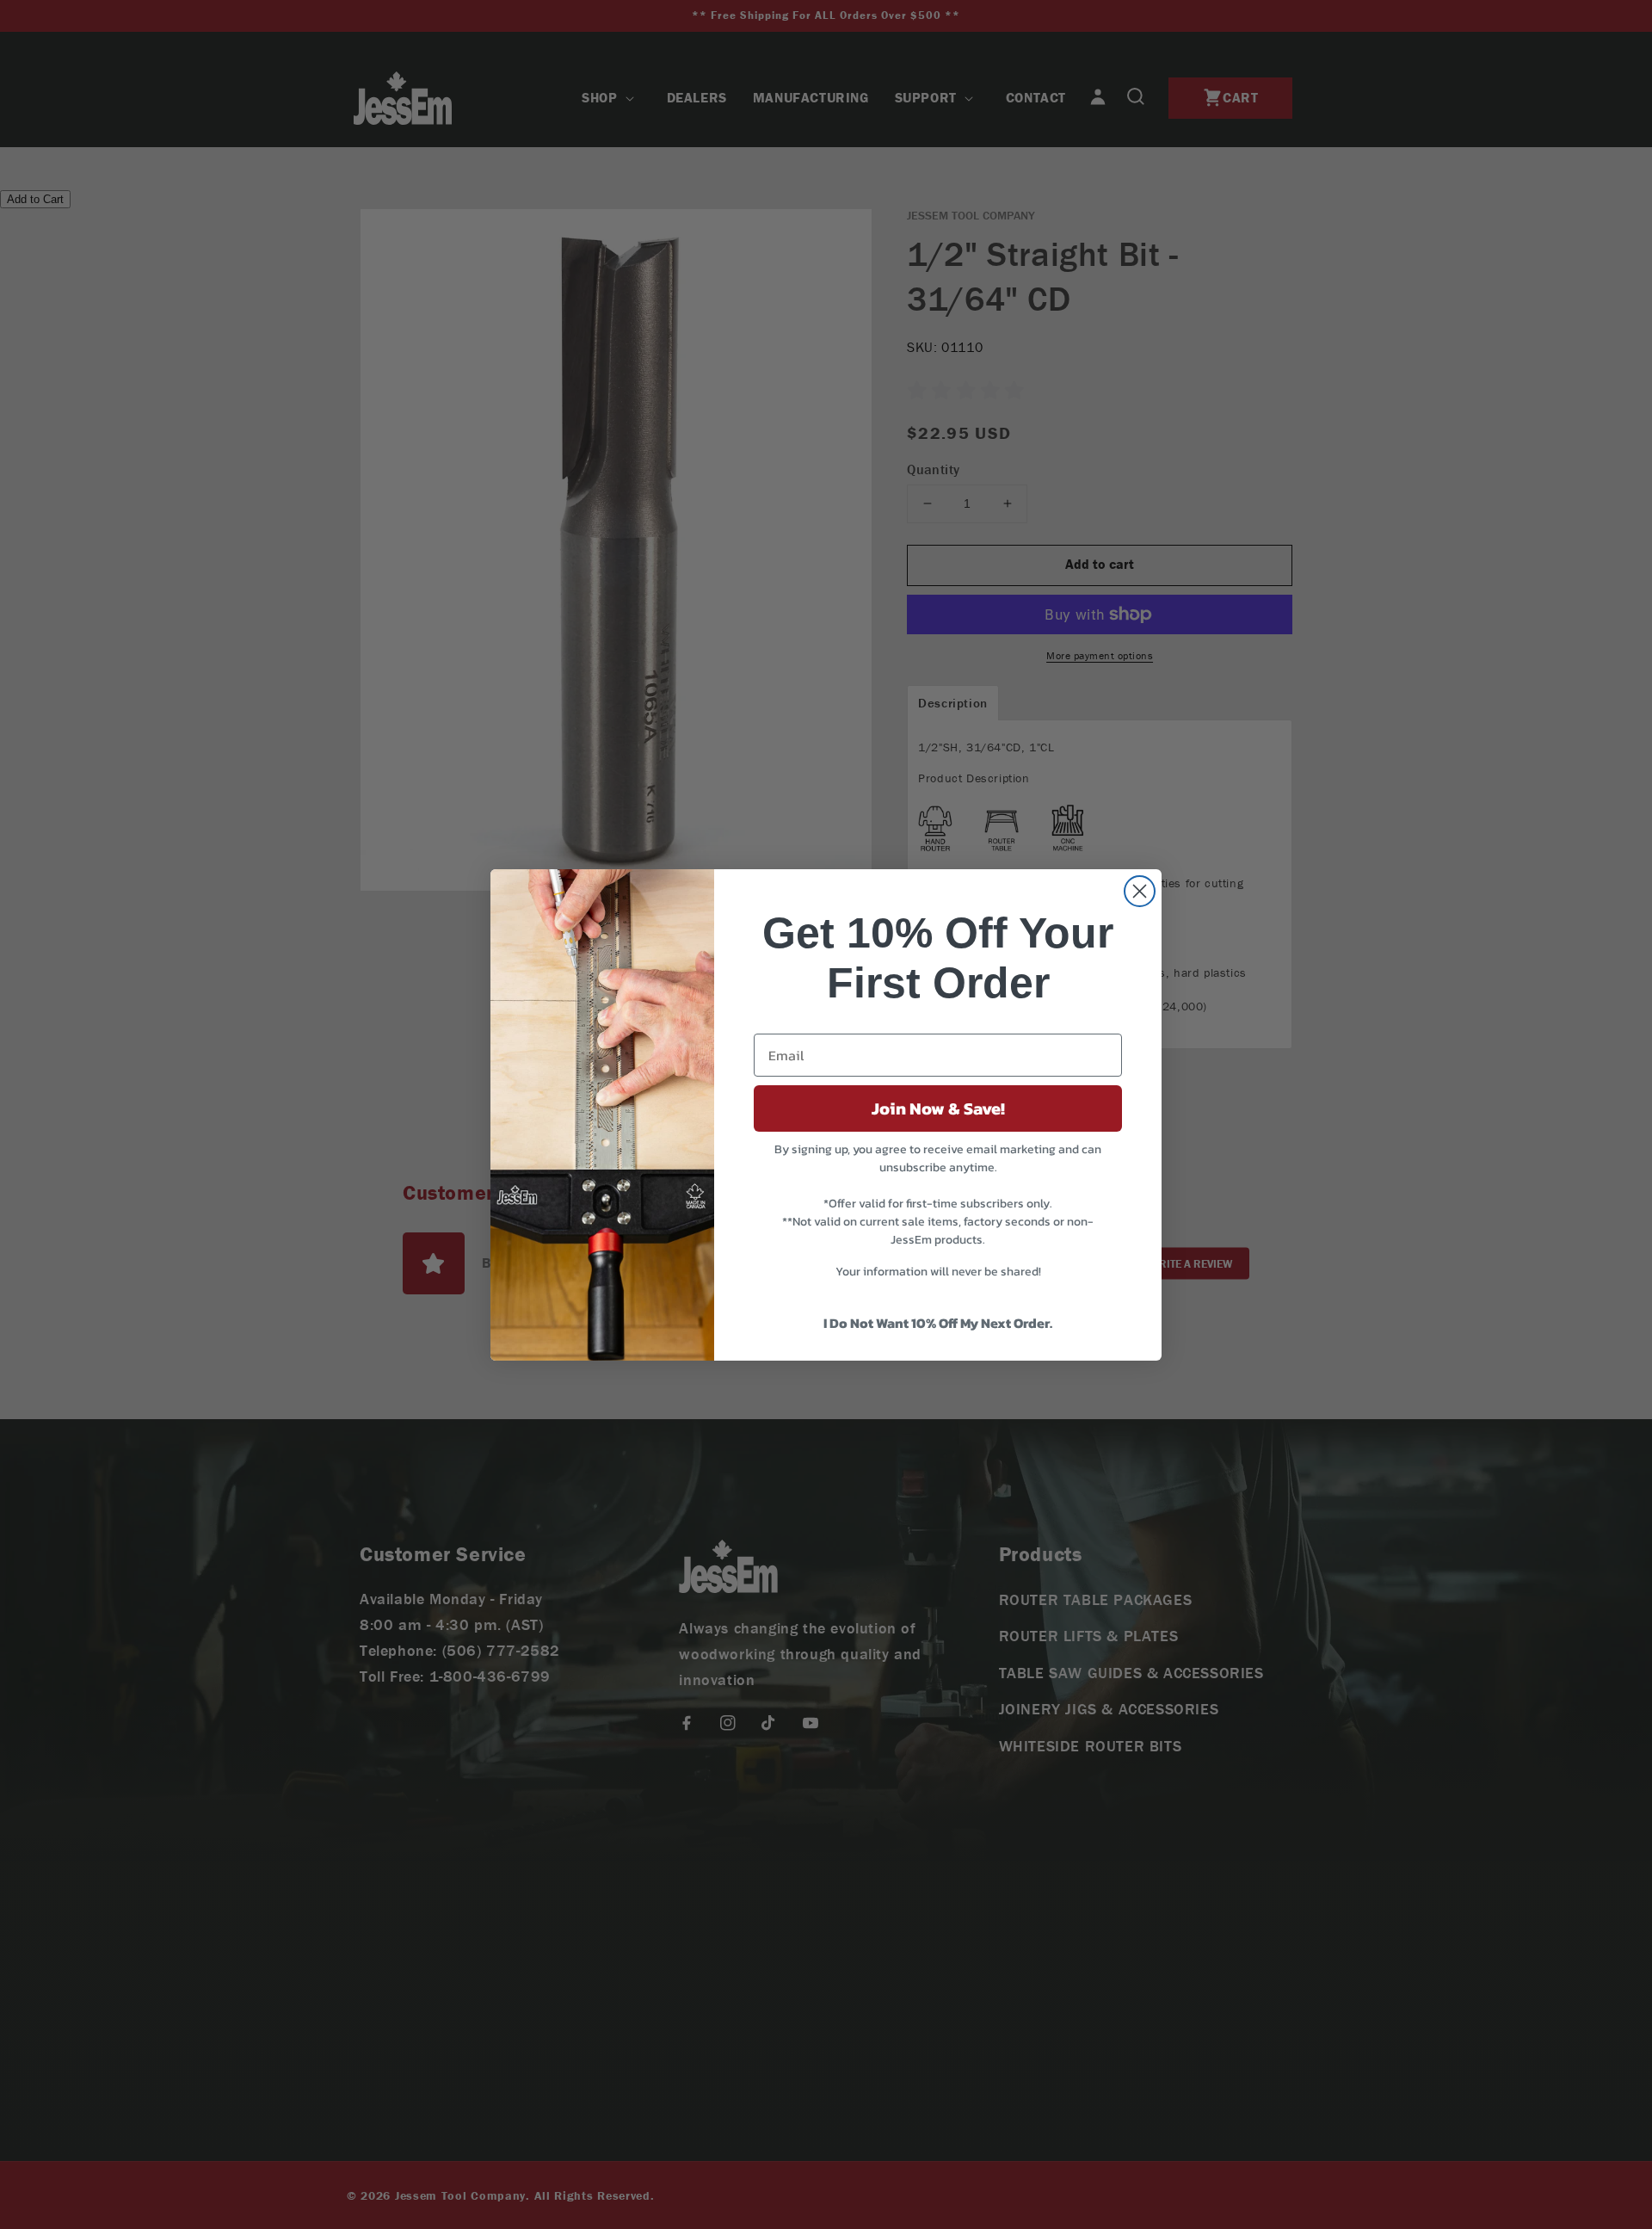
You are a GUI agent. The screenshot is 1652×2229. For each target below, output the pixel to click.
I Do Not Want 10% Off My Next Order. (938, 1323)
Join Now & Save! (938, 1108)
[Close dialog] (1140, 891)
